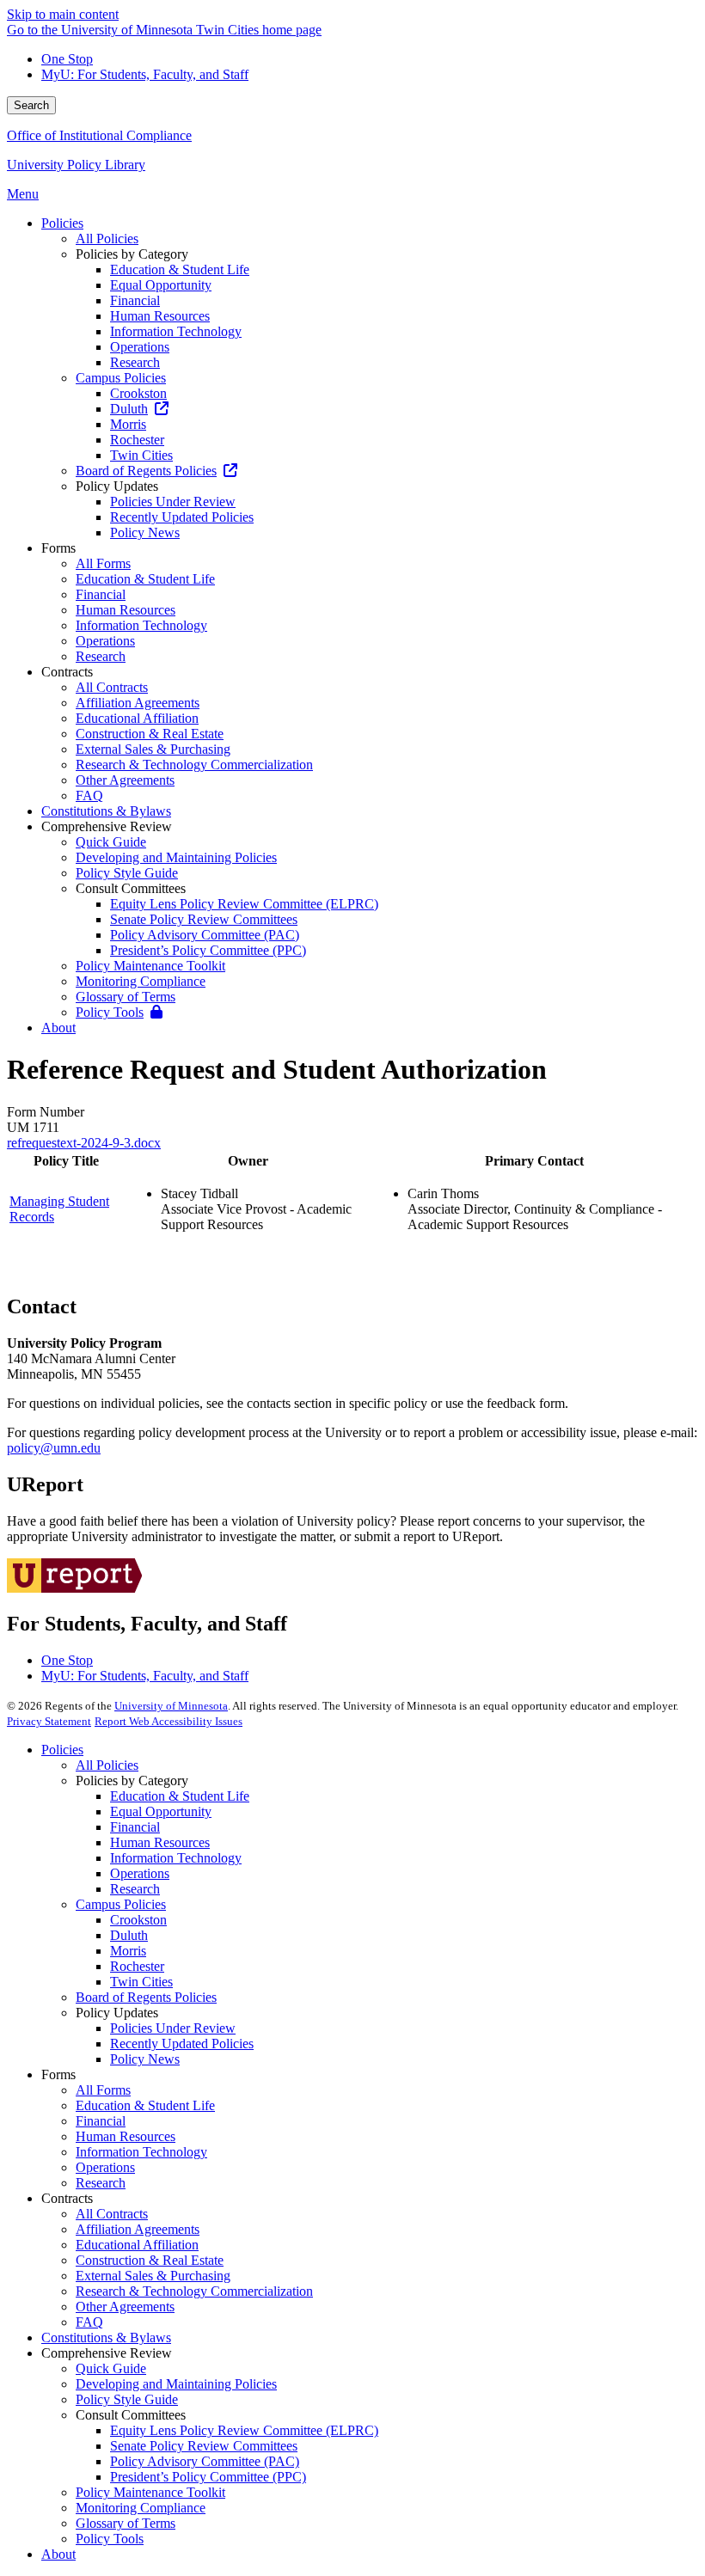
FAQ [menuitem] (89, 795)
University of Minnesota (171, 1706)
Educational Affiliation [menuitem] (137, 718)
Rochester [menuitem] (137, 440)
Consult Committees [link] (131, 888)
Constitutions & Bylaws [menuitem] (106, 811)
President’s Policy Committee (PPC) (208, 2477)
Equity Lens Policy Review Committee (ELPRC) (244, 2430)
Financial (135, 1827)
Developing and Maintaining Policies (176, 2384)
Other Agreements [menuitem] (125, 780)
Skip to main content (63, 14)
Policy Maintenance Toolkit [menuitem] (150, 966)
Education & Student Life (180, 1796)
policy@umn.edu (54, 1448)
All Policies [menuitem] (107, 239)
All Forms (103, 2090)
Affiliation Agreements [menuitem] (138, 703)
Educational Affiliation (137, 2245)
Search (31, 105)
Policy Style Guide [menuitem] (127, 873)
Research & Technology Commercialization (194, 2291)
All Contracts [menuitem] (112, 687)
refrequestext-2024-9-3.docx (84, 1143)
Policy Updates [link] (117, 486)
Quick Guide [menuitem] (111, 842)
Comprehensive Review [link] (107, 826)
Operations (140, 1873)
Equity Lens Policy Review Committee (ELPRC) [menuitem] (244, 904)
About (58, 2554)
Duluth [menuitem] (129, 409)
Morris (128, 1951)
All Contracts (112, 2214)
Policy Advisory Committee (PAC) (205, 2461)
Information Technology (176, 1858)
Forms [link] (58, 548)
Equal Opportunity (161, 1811)
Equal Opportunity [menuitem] (161, 285)
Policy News (145, 2059)
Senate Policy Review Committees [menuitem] (204, 919)
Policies (62, 1750)
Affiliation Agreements (138, 2229)
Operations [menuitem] (140, 347)
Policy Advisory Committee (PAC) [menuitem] (205, 935)
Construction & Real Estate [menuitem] (150, 734)
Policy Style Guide (127, 2399)
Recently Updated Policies (182, 2044)
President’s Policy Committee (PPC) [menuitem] (208, 950)
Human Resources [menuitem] (160, 316)
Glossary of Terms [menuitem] (126, 997)
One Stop (67, 59)
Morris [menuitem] (128, 424)
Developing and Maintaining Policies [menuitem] (176, 857)
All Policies (107, 1765)
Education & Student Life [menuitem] (180, 269)
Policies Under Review (173, 2028)
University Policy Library (76, 165)
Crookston (138, 1920)
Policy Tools (110, 2539)
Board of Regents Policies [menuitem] (146, 471)
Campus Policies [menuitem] (121, 378)
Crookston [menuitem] (138, 393)
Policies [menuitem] (62, 223)
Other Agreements (125, 2307)
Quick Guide (111, 2368)
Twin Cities (141, 1982)
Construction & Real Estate (150, 2260)
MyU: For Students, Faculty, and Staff (145, 74)
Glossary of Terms (126, 2523)
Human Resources (160, 1842)
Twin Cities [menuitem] (141, 455)
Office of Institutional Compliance (99, 135)
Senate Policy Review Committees (204, 2446)
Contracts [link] (67, 672)
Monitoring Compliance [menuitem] (141, 981)
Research (135, 1889)
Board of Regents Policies (146, 1997)
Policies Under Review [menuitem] (173, 502)
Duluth (129, 1935)
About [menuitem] (58, 1028)
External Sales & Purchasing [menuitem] (153, 749)
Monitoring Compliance (141, 2508)
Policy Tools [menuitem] (110, 1012)
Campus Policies (121, 1904)
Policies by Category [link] (132, 254)
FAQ (89, 2322)
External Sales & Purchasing (153, 2276)
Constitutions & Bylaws (106, 2337)
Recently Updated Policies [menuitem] (182, 517)
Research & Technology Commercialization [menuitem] (194, 765)
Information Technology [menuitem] (176, 331)
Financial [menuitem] (135, 300)
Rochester (137, 1966)
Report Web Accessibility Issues (169, 1721)
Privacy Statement (49, 1721)
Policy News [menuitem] (145, 532)
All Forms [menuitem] (103, 563)
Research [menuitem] (135, 362)
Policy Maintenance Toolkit (150, 2492)
